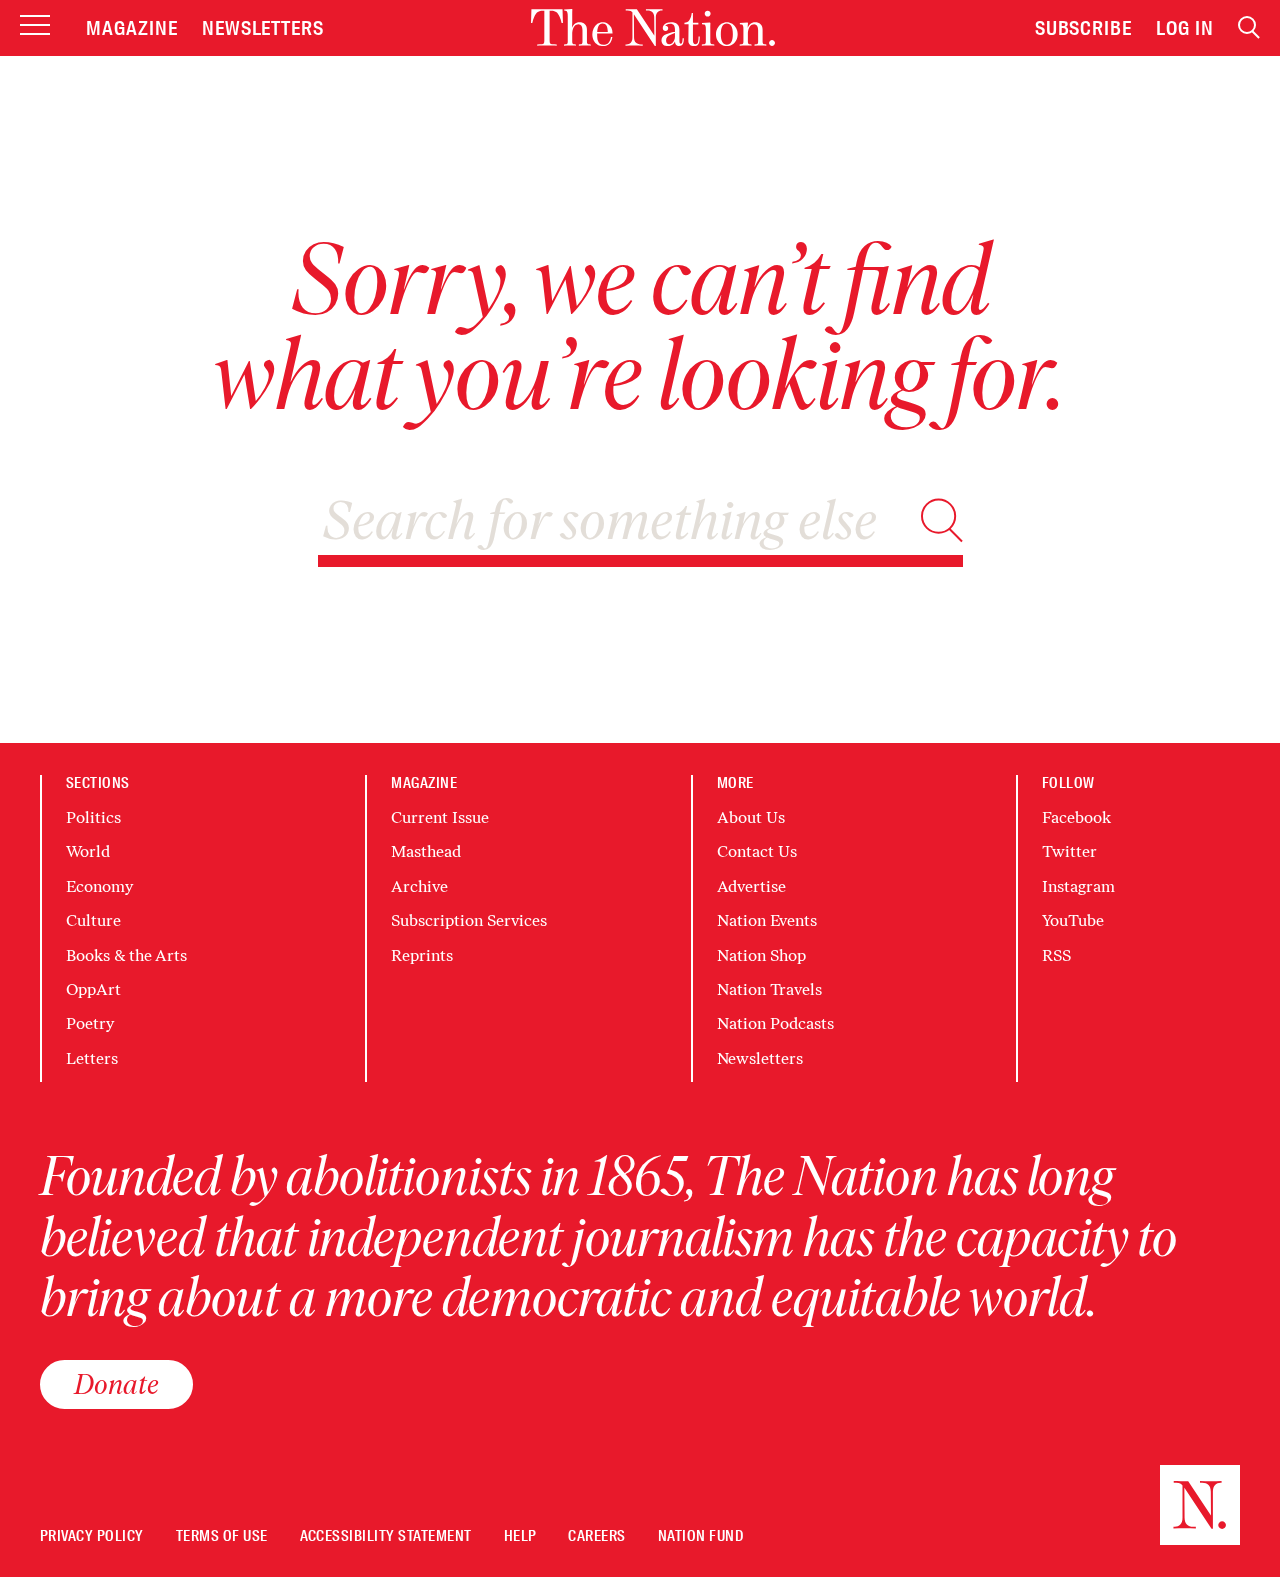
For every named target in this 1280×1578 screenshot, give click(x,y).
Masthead (426, 851)
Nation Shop (761, 955)
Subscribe (1084, 28)
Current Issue (440, 817)
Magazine (132, 28)
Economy (99, 886)
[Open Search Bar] (1249, 27)
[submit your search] (942, 520)
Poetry (90, 1023)
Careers (596, 1536)
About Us (751, 817)
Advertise (751, 886)
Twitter (1069, 851)
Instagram (1078, 886)
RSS (1056, 955)
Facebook (1076, 817)
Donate (116, 1384)
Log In (1185, 28)
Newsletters (263, 28)
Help (520, 1536)
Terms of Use (222, 1536)
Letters (92, 1058)
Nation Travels (769, 989)
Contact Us (757, 851)
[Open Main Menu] (35, 26)
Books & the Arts (126, 955)
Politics (93, 817)
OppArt (93, 989)
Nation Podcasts (775, 1023)
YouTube (1073, 920)
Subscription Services (469, 920)
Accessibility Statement (386, 1536)
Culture (93, 920)
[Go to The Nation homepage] (653, 27)
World (88, 851)
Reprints (422, 955)
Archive (419, 886)
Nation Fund (700, 1536)
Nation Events (767, 920)
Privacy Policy (92, 1536)
